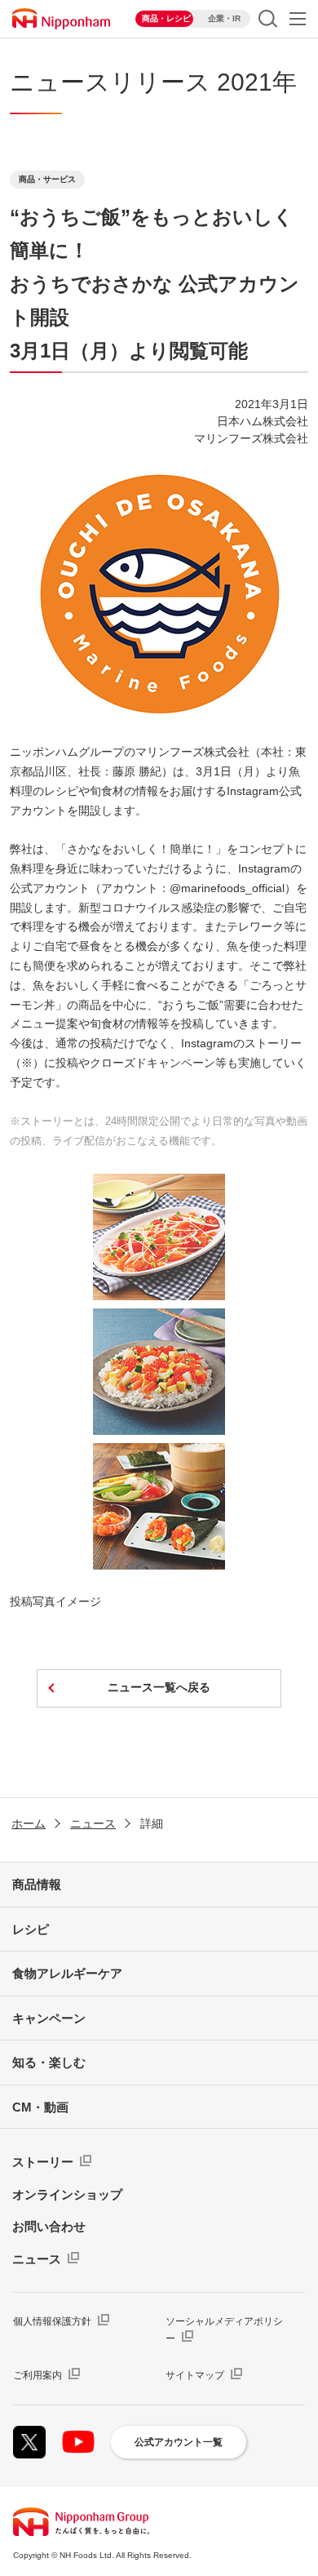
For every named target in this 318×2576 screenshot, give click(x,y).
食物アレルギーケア (67, 1973)
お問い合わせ (49, 2226)
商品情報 (37, 1884)
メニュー (298, 19)
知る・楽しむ (49, 2062)
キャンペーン (49, 2018)
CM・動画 (40, 2107)
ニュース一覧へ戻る (159, 1687)
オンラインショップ (67, 2194)
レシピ (31, 1929)
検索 (268, 19)
